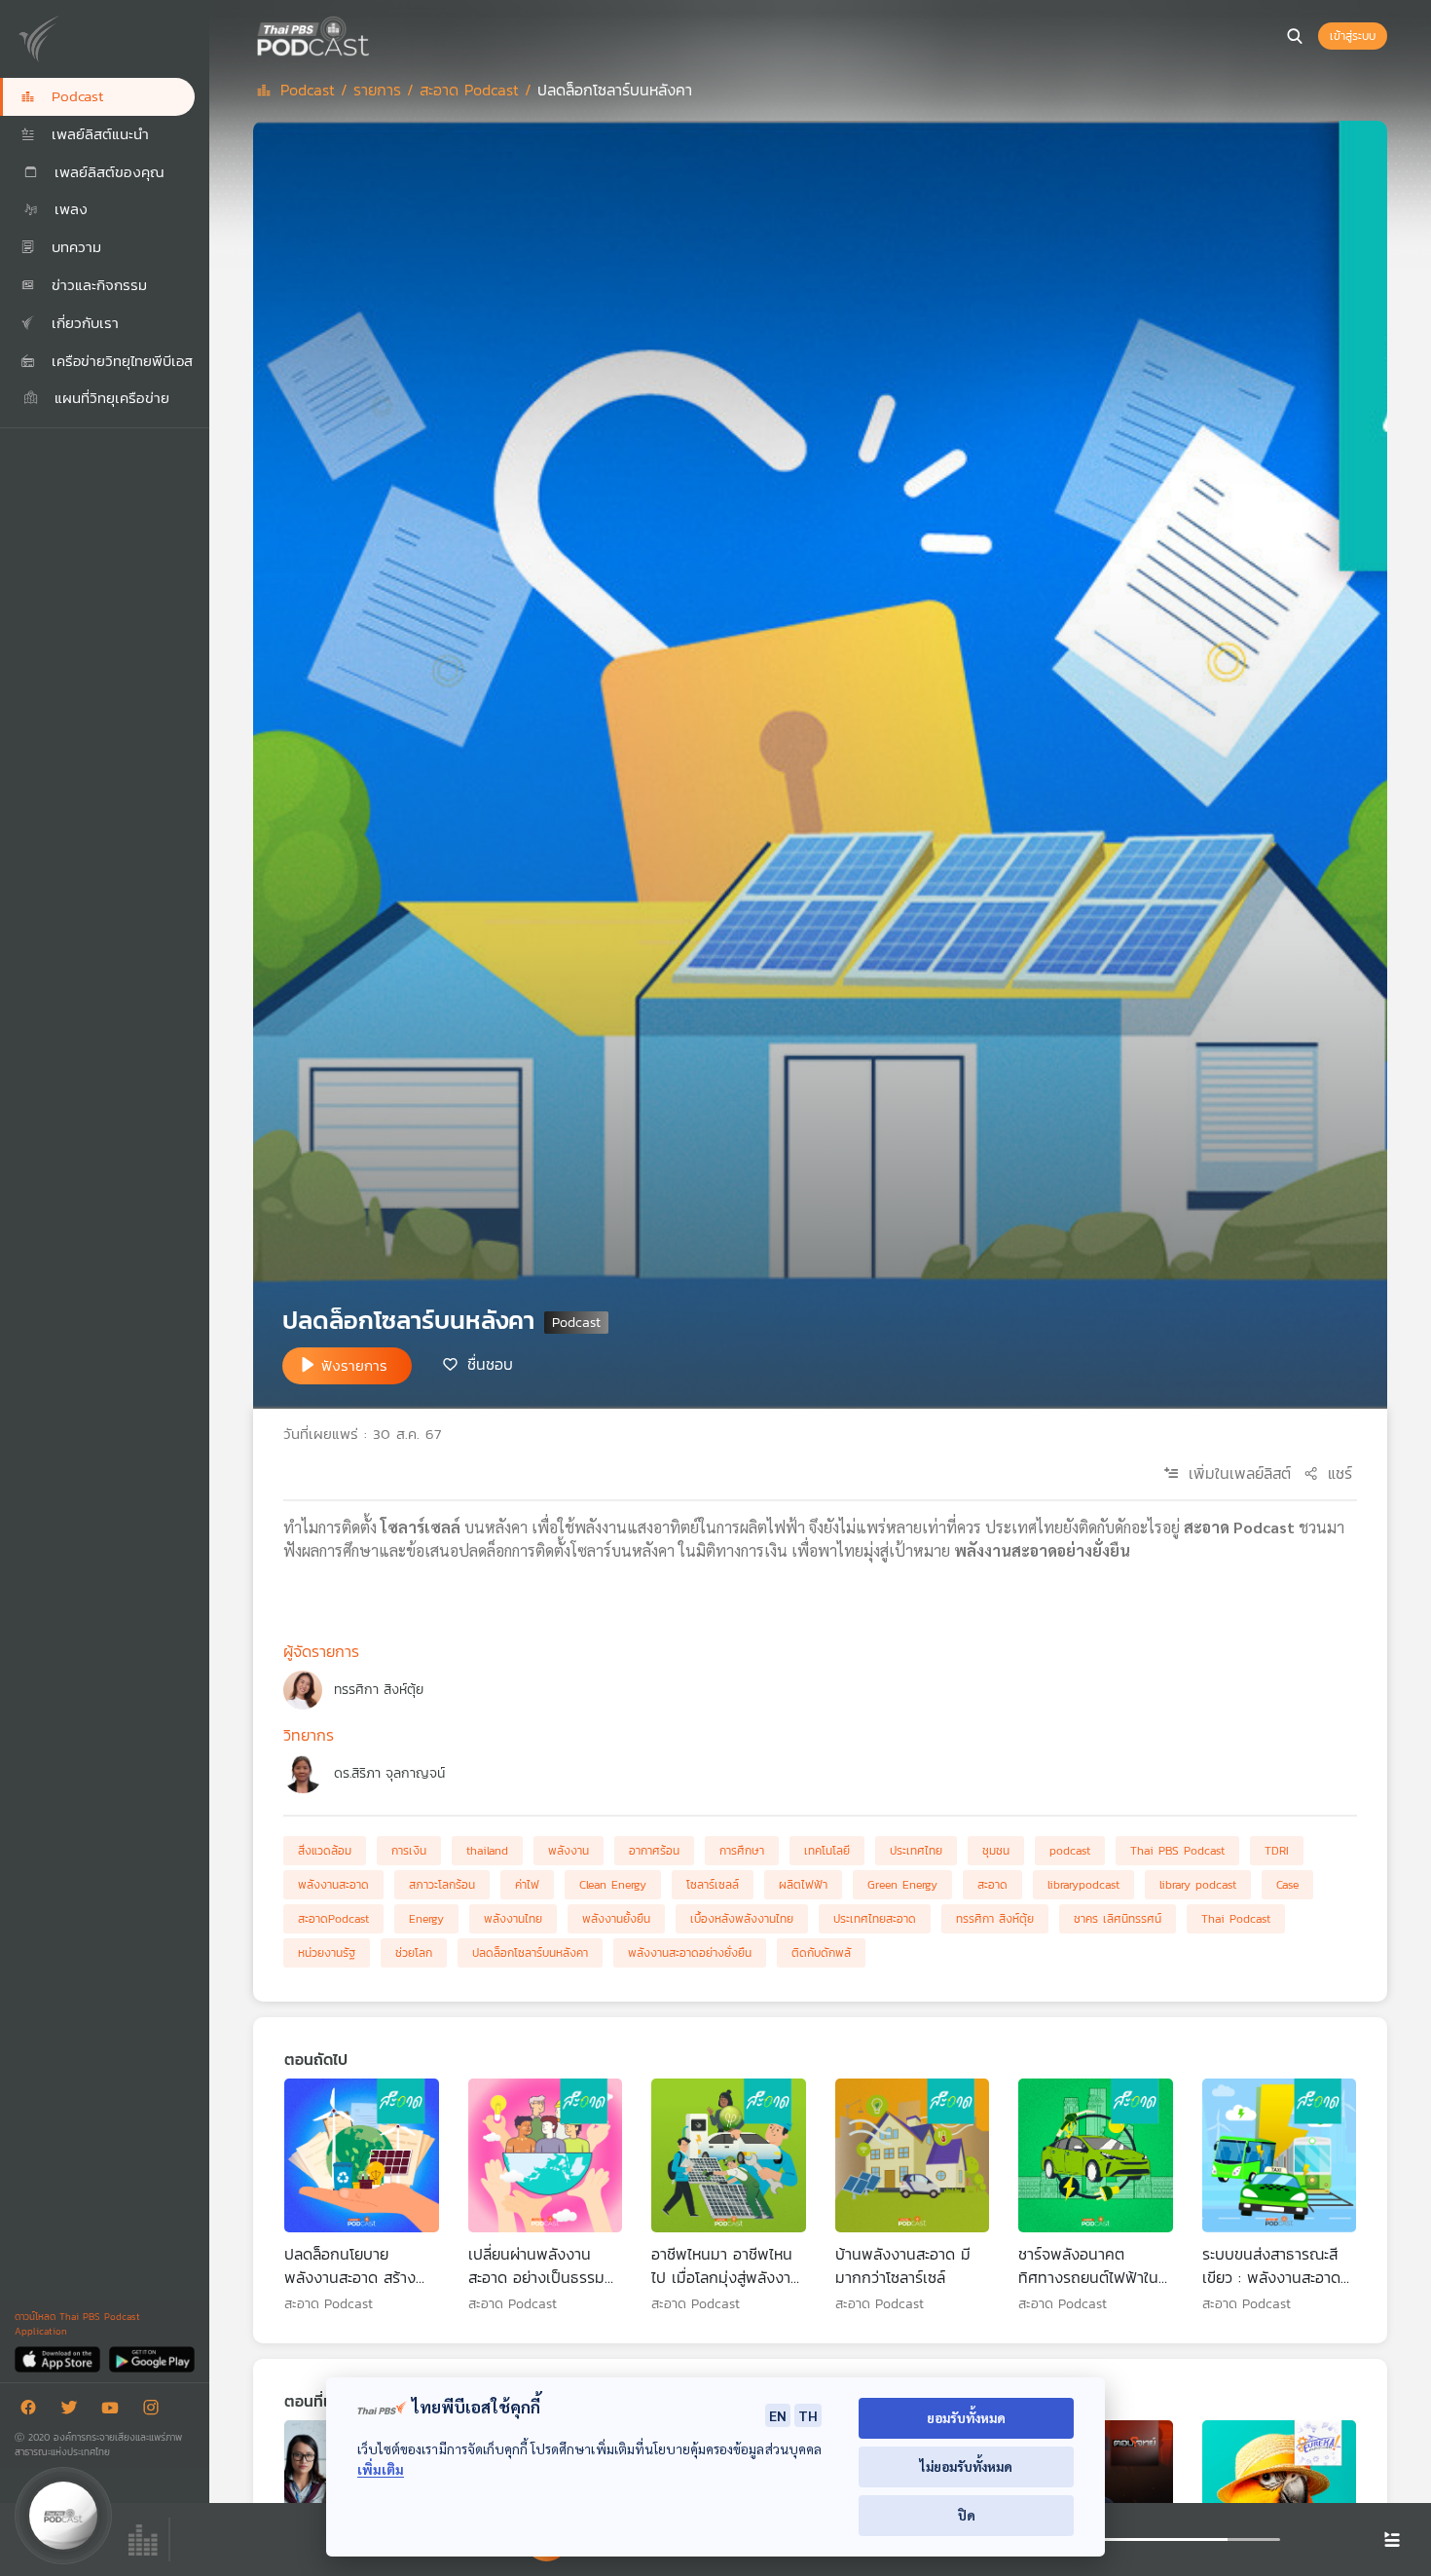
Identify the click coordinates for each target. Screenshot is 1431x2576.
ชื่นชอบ (490, 1364)
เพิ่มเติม (381, 2469)
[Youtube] (115, 2411)
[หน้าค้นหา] (1295, 36)
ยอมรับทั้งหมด (966, 2418)
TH (808, 2415)
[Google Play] (151, 2358)
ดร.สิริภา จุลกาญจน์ (389, 1773)
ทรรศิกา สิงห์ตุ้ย (379, 1690)
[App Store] (59, 2358)
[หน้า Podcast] (375, 34)
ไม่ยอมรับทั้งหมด (966, 2466)
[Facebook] (33, 2411)
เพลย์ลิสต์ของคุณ (107, 172)
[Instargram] (156, 2411)
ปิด (967, 2515)
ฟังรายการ (354, 1365)
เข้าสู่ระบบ (1353, 36)
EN (778, 2415)
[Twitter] (74, 2411)
